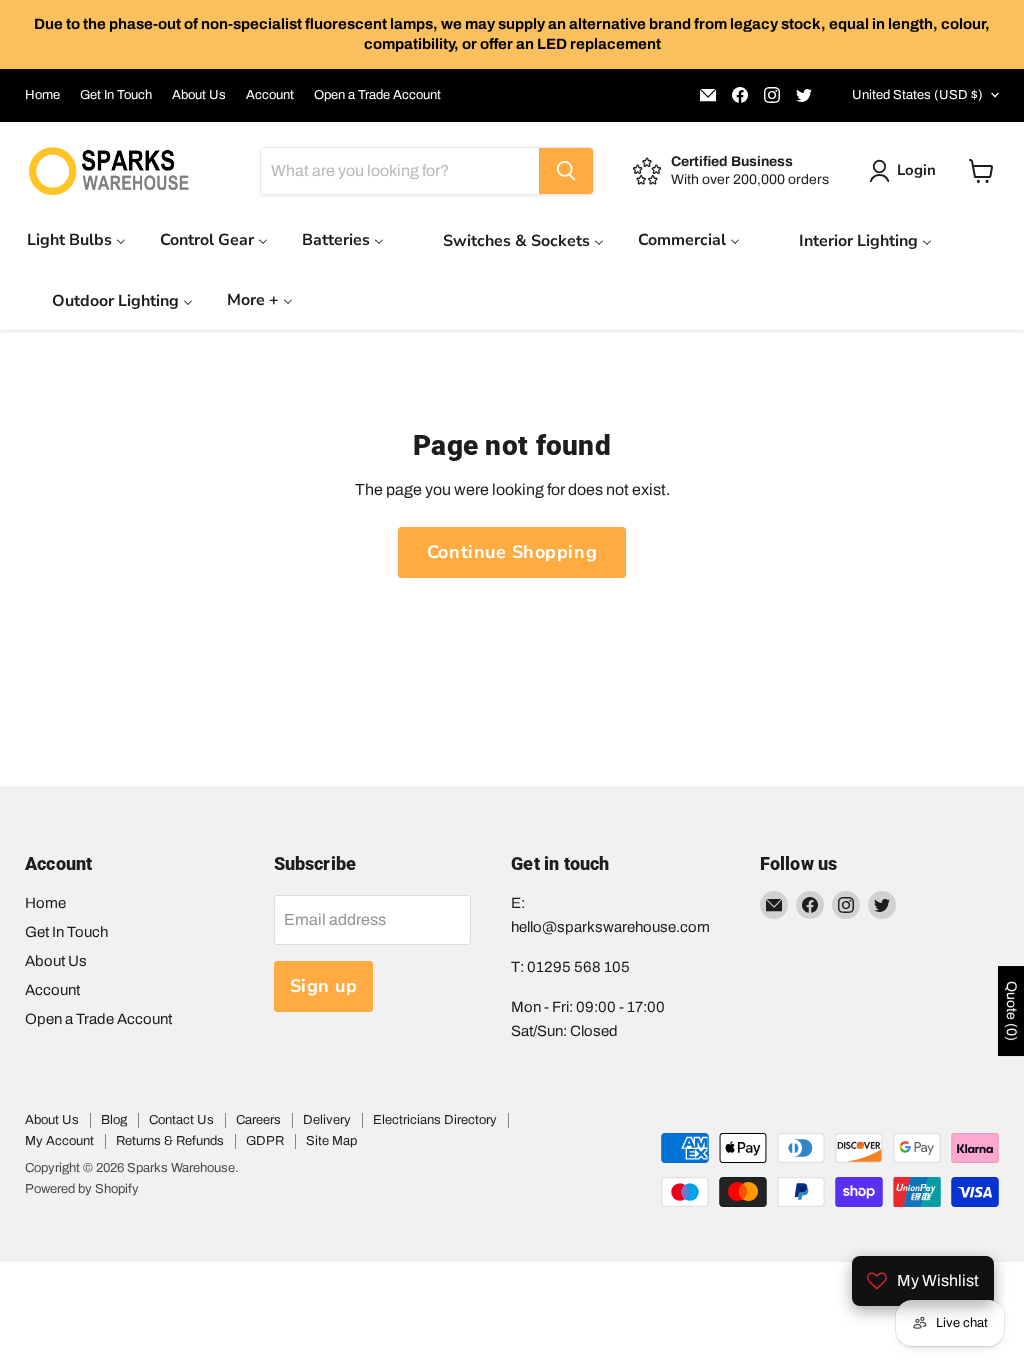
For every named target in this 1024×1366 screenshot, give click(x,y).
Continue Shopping (512, 552)
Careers (258, 1120)
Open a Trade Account (377, 95)
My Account (59, 1141)
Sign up (324, 986)
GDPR (265, 1141)
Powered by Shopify (82, 1189)
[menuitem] (76, 239)
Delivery (327, 1120)
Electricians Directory (435, 1120)
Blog (114, 1120)
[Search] (566, 171)
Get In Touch (116, 95)
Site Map (331, 1141)
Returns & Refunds (170, 1141)
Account (270, 95)
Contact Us (181, 1120)
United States (917, 95)
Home (42, 95)
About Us (199, 95)
